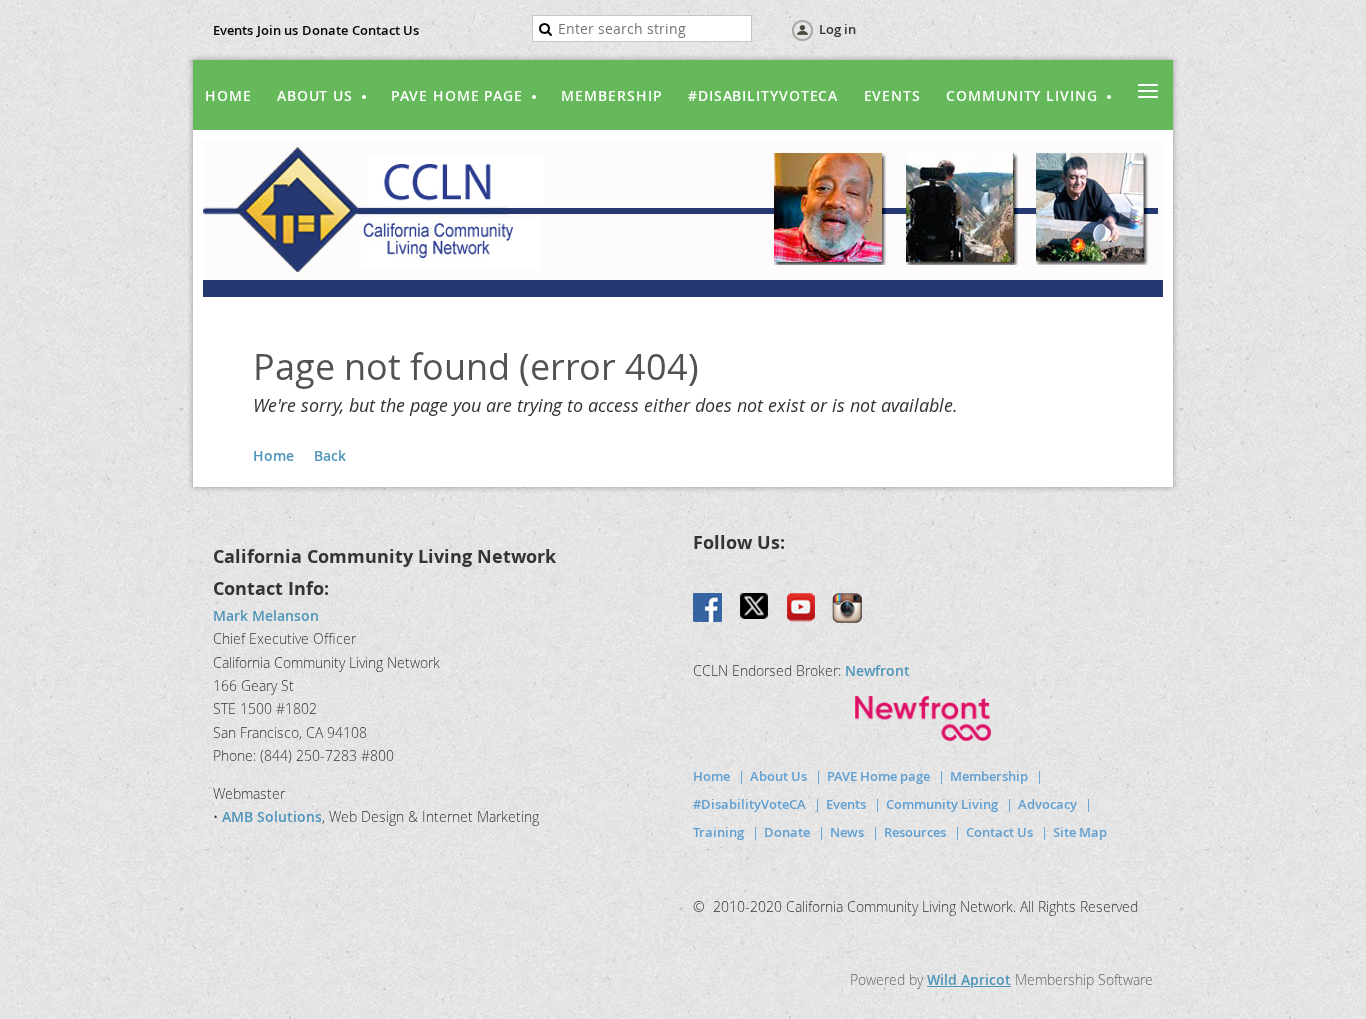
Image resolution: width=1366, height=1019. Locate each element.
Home (273, 455)
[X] (755, 609)
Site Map (1080, 832)
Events (233, 30)
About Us (778, 776)
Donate (325, 30)
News (847, 832)
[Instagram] (847, 609)
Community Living (942, 804)
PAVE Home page (878, 776)
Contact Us (385, 30)
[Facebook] (709, 609)
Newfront (877, 670)
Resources (915, 832)
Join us (277, 30)
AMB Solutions (272, 816)
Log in (837, 29)
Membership (989, 776)
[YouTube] (801, 609)
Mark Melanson (266, 615)
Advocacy (1047, 804)
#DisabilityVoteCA (749, 804)
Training (718, 832)
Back (330, 455)
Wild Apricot (969, 979)
